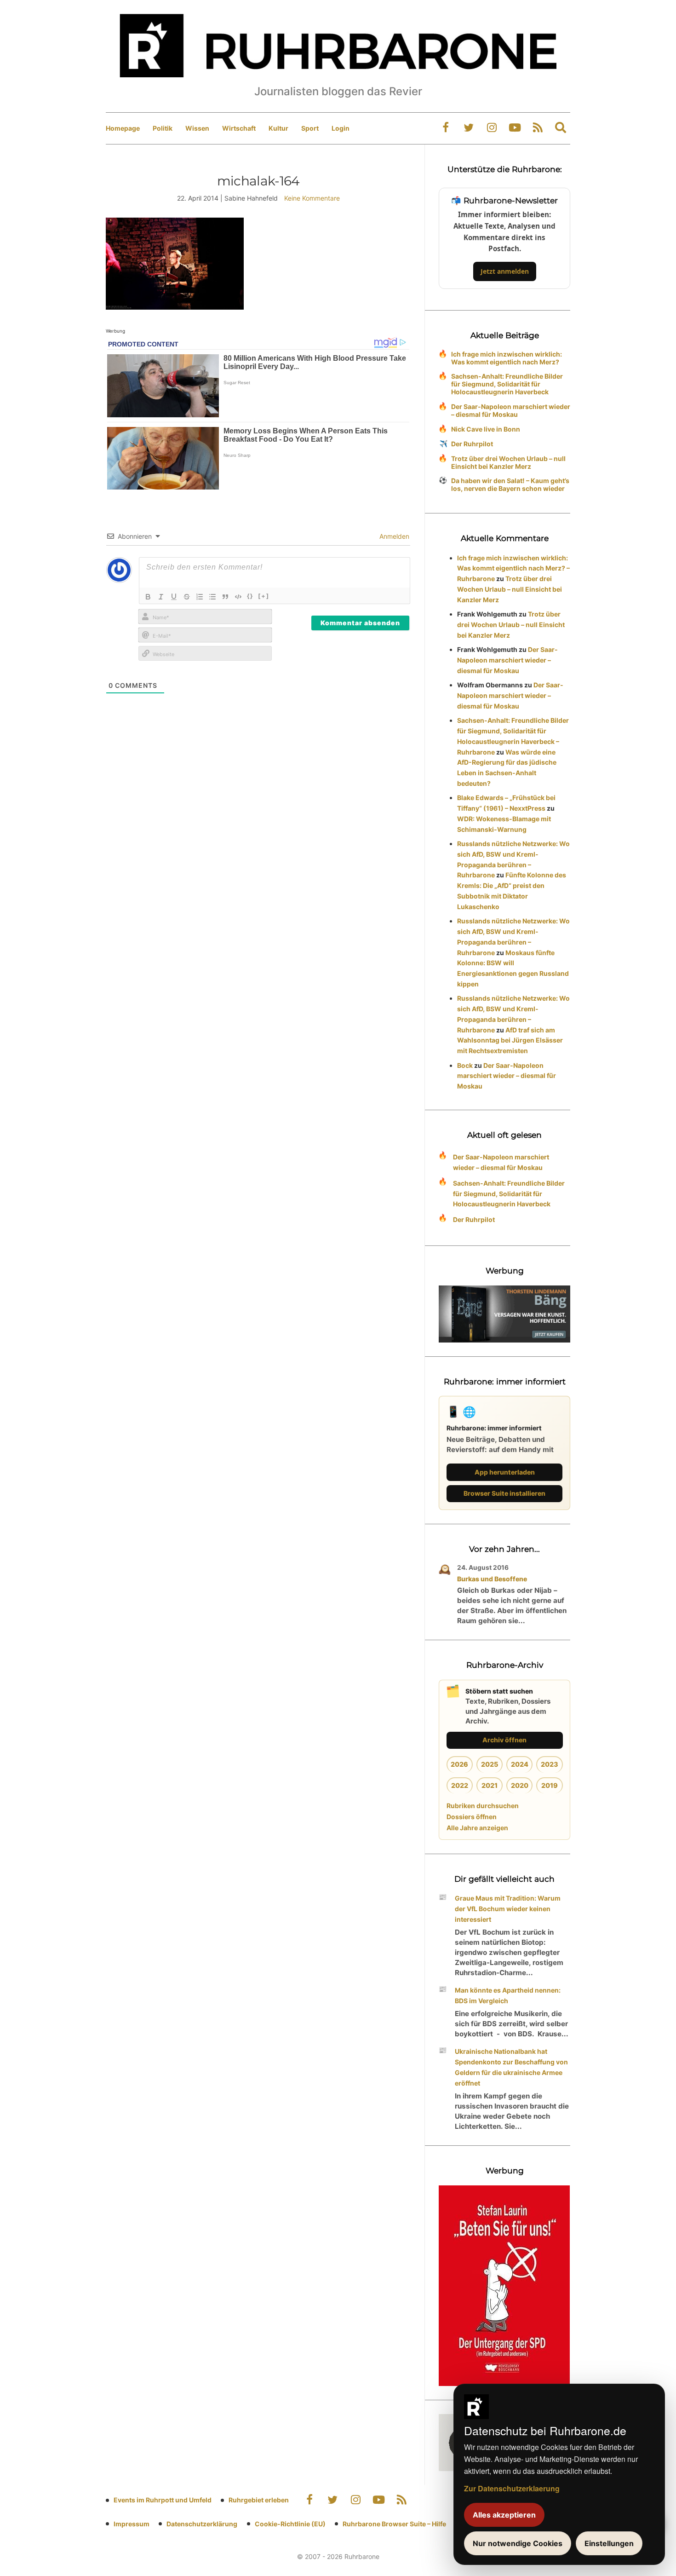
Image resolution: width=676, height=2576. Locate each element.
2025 (490, 1764)
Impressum (132, 2524)
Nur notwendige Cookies (518, 2543)
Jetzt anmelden (505, 271)
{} (250, 596)
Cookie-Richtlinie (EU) (290, 2524)
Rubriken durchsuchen (483, 1806)
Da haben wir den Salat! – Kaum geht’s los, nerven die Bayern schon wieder (510, 484)
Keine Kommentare (312, 198)
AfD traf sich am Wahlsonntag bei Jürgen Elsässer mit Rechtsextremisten (510, 1040)
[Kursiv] (161, 597)
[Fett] (148, 597)
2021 (490, 1785)
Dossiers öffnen (472, 1817)
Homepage (123, 128)
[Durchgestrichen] (187, 597)
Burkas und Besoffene (492, 1579)
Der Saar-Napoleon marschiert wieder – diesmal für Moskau (511, 410)
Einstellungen (609, 2543)
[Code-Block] (238, 597)
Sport (310, 128)
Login (341, 128)
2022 (460, 1785)
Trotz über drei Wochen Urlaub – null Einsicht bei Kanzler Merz (508, 462)
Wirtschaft (239, 128)
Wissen (197, 128)
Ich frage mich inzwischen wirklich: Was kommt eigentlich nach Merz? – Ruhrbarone (513, 568)
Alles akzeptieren (504, 2515)
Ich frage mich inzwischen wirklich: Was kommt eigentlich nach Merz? (507, 358)
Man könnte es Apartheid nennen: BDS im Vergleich (508, 1995)
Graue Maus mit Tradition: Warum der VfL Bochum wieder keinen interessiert (508, 1909)
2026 (459, 1764)
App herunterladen (505, 1472)
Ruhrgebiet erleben (259, 2500)
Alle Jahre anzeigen (477, 1828)
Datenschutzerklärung (202, 2524)
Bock (465, 1065)
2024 (520, 1764)
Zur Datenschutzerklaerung (512, 2488)
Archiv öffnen (504, 1740)
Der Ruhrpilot (472, 444)
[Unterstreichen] (174, 597)
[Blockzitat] (225, 597)
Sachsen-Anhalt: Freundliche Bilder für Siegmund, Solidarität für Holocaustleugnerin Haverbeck (507, 384)
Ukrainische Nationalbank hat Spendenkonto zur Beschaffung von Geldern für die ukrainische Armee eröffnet (511, 2067)
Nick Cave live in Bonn (486, 429)
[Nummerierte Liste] (200, 597)
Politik (163, 128)
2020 (520, 1785)
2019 (550, 1785)
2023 (550, 1764)
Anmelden (393, 536)
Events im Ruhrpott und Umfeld (163, 2500)
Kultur (278, 128)
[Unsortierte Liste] (212, 597)
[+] (264, 596)
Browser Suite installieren (504, 1493)
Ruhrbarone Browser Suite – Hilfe (394, 2524)
